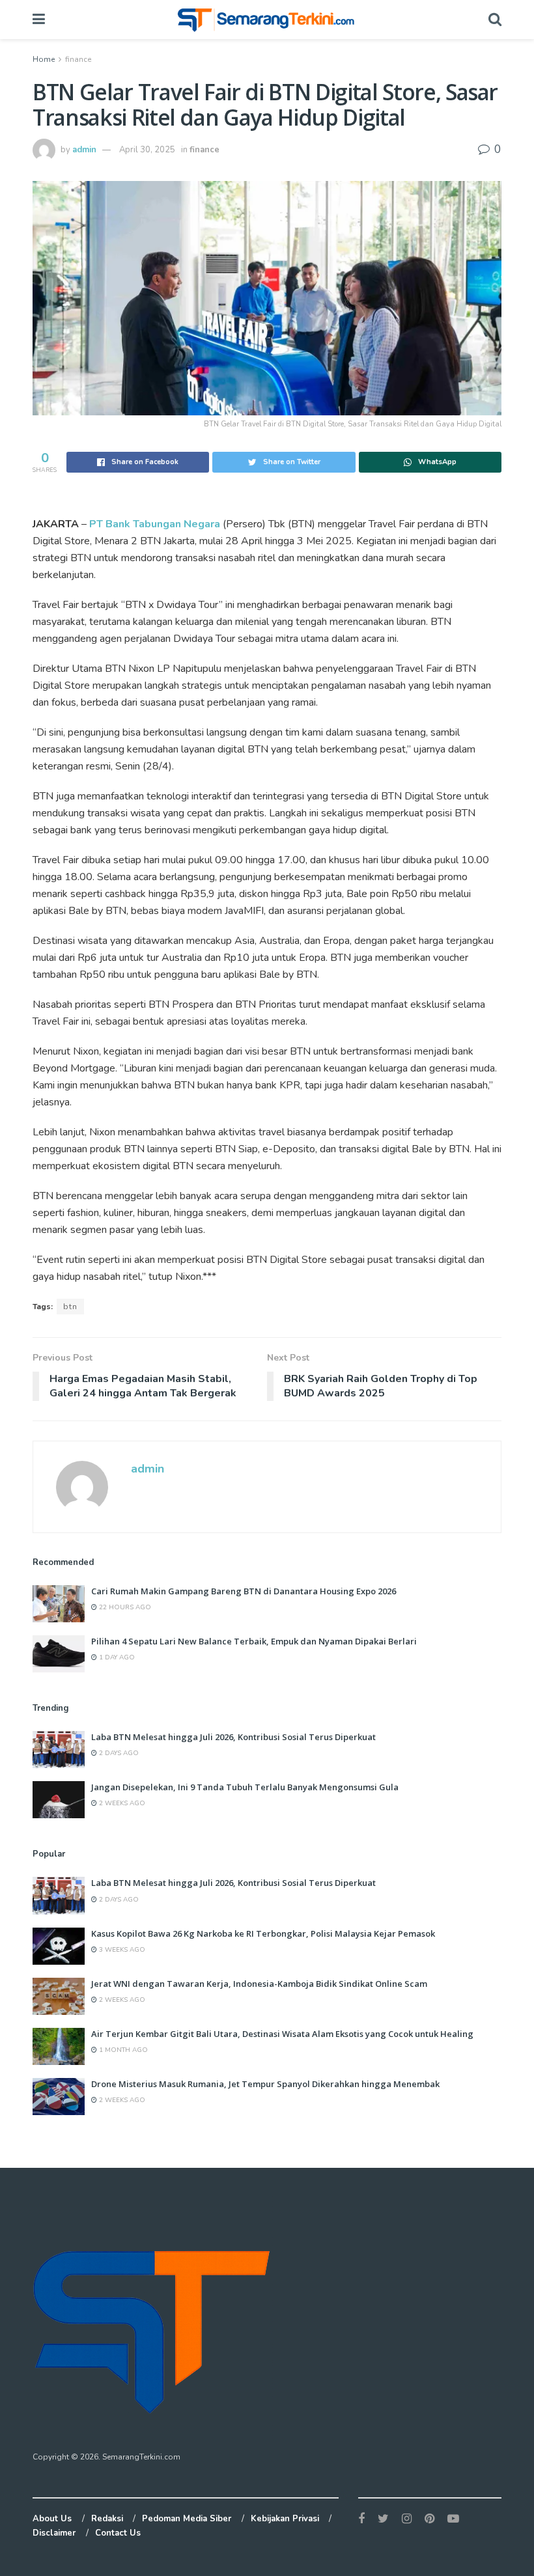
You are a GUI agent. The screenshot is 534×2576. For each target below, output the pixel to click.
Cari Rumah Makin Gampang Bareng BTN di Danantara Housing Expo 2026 (244, 1591)
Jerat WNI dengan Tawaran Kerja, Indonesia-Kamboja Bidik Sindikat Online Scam (259, 1984)
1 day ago (116, 1657)
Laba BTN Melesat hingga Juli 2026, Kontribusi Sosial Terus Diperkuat (233, 1737)
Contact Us (118, 2533)
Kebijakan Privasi (285, 2519)
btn (70, 1307)
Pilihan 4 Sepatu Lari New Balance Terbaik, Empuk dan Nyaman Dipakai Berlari (254, 1641)
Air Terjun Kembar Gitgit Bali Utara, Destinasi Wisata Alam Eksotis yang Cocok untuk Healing (282, 2034)
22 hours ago (124, 1607)
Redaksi (107, 2519)
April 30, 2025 (147, 150)
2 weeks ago (121, 1803)
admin (84, 150)
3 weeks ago (121, 1950)
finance (78, 59)
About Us (52, 2519)
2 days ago (118, 1753)
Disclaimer (54, 2533)
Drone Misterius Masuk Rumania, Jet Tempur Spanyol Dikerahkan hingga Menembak (265, 2084)
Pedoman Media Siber (187, 2519)
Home (44, 59)
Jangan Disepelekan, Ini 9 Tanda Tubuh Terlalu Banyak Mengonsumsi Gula (245, 1787)
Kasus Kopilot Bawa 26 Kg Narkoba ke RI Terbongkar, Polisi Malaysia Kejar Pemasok (263, 1933)
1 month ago (122, 2050)
